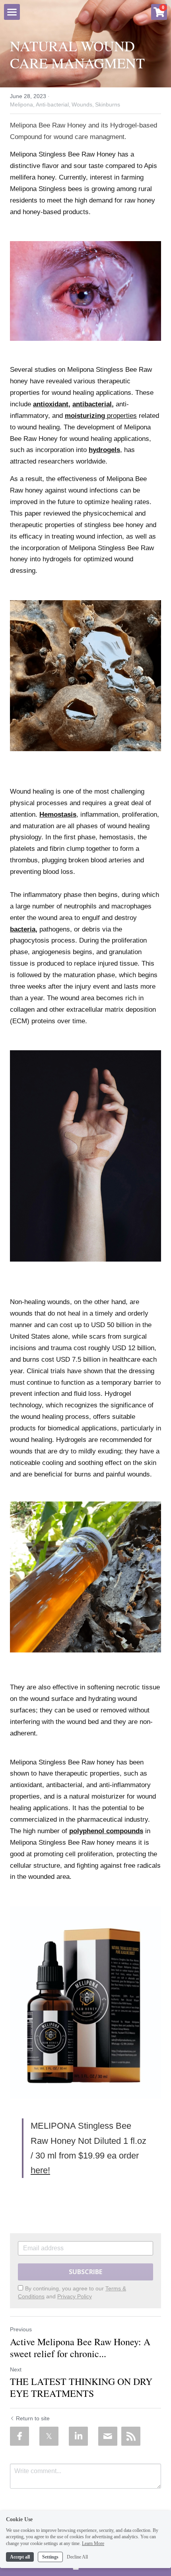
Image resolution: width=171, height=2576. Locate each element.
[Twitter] (49, 2436)
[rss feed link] (131, 2436)
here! (40, 2170)
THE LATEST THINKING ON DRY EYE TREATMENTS (81, 2387)
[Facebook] (19, 2436)
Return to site (33, 2418)
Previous (21, 2329)
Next (16, 2369)
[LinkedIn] (78, 2436)
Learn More (93, 2543)
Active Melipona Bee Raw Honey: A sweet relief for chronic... (80, 2348)
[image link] (85, 291)
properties (122, 416)
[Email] (108, 2436)
